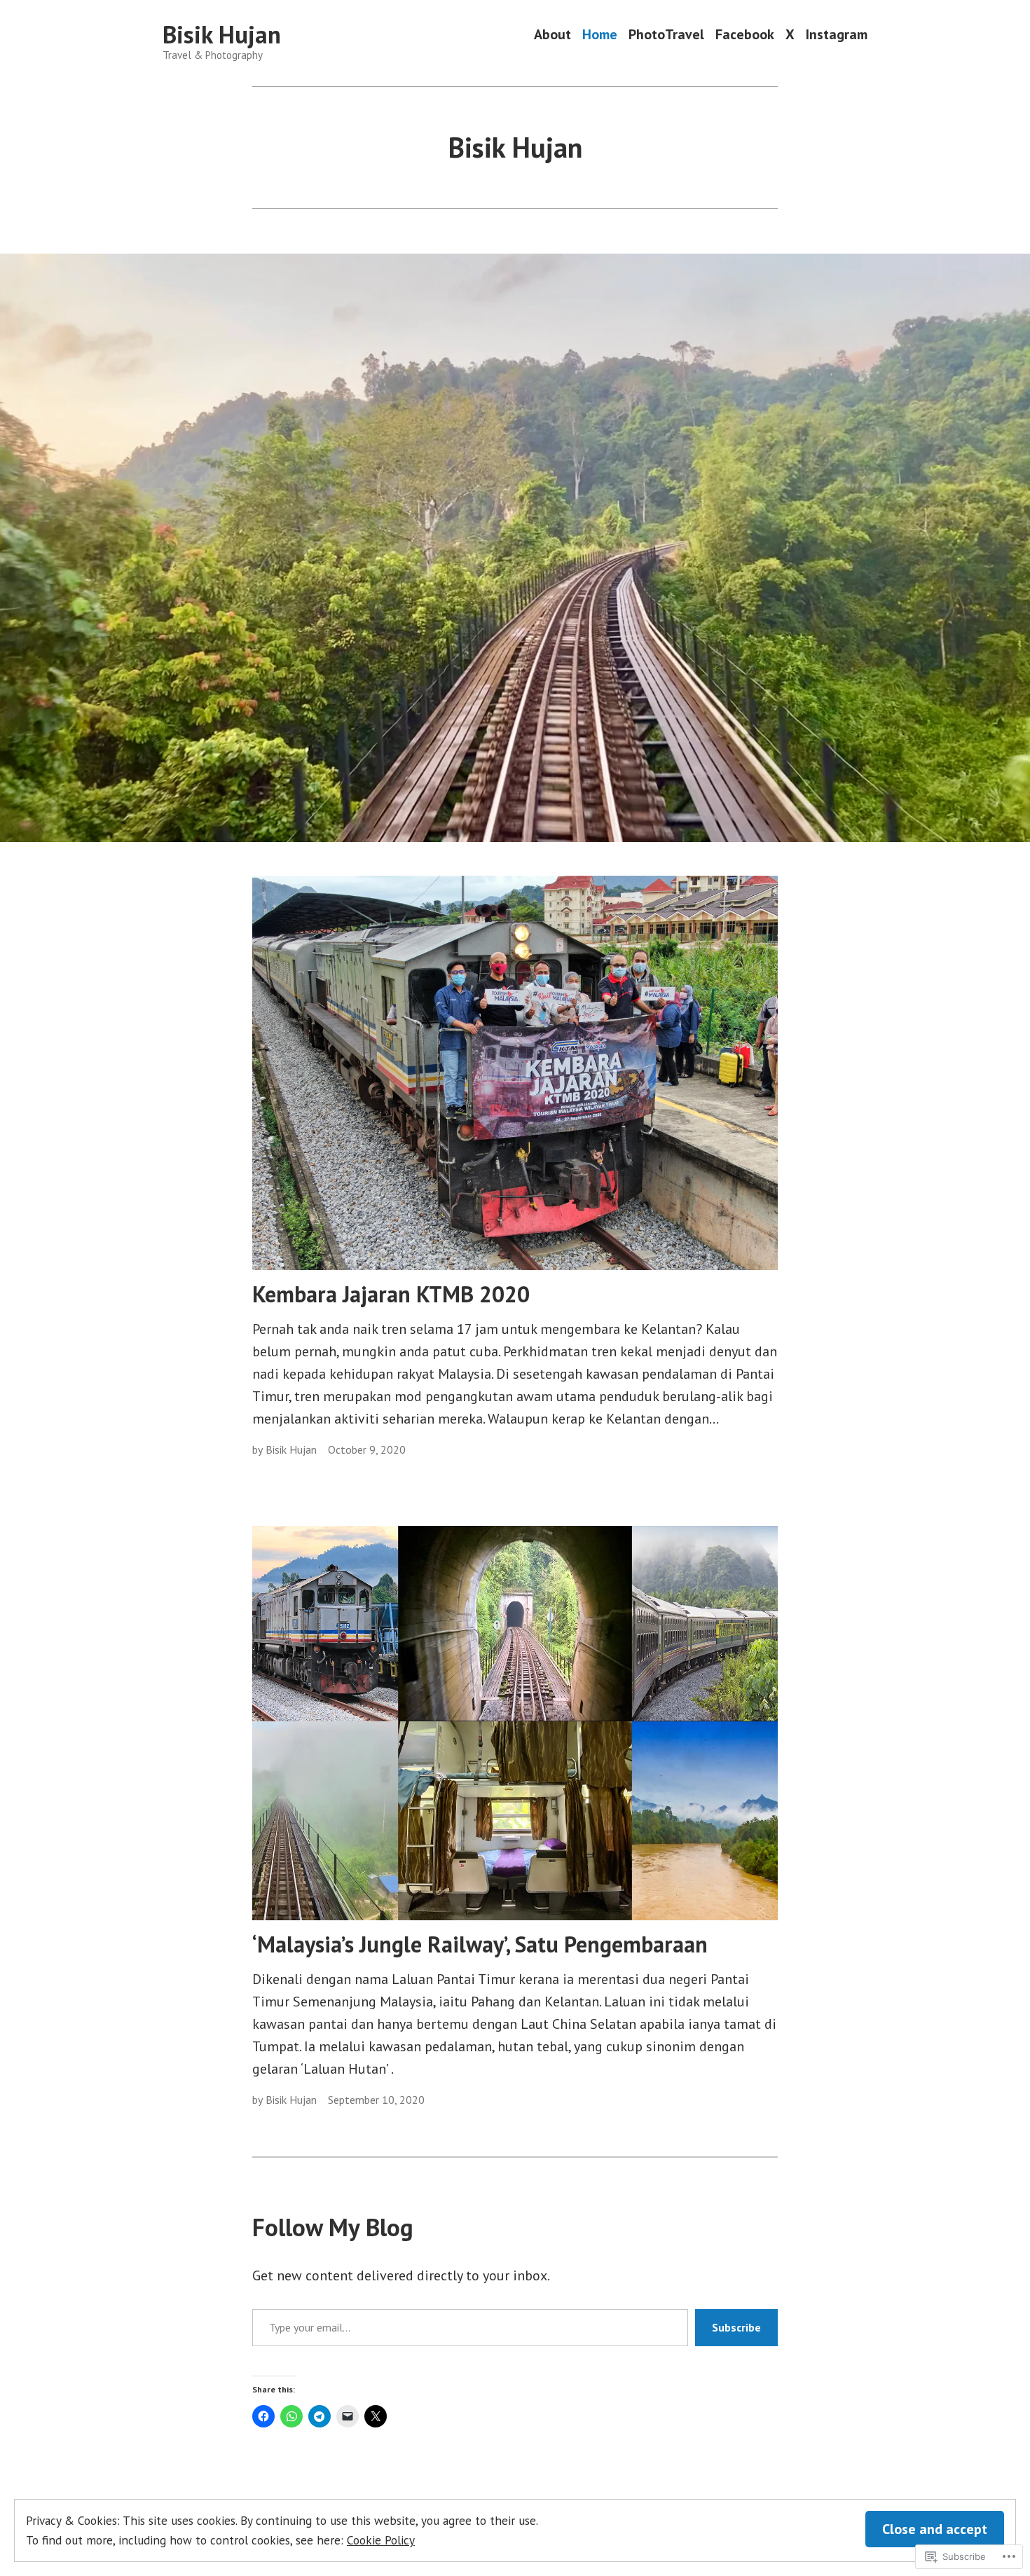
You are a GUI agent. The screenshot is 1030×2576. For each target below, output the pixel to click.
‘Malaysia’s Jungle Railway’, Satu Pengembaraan (480, 1944)
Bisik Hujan (222, 34)
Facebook (745, 35)
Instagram (837, 35)
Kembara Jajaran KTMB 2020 (391, 1294)
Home (600, 35)
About (552, 35)
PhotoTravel (666, 35)
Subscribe (736, 2327)
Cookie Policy (381, 2540)
